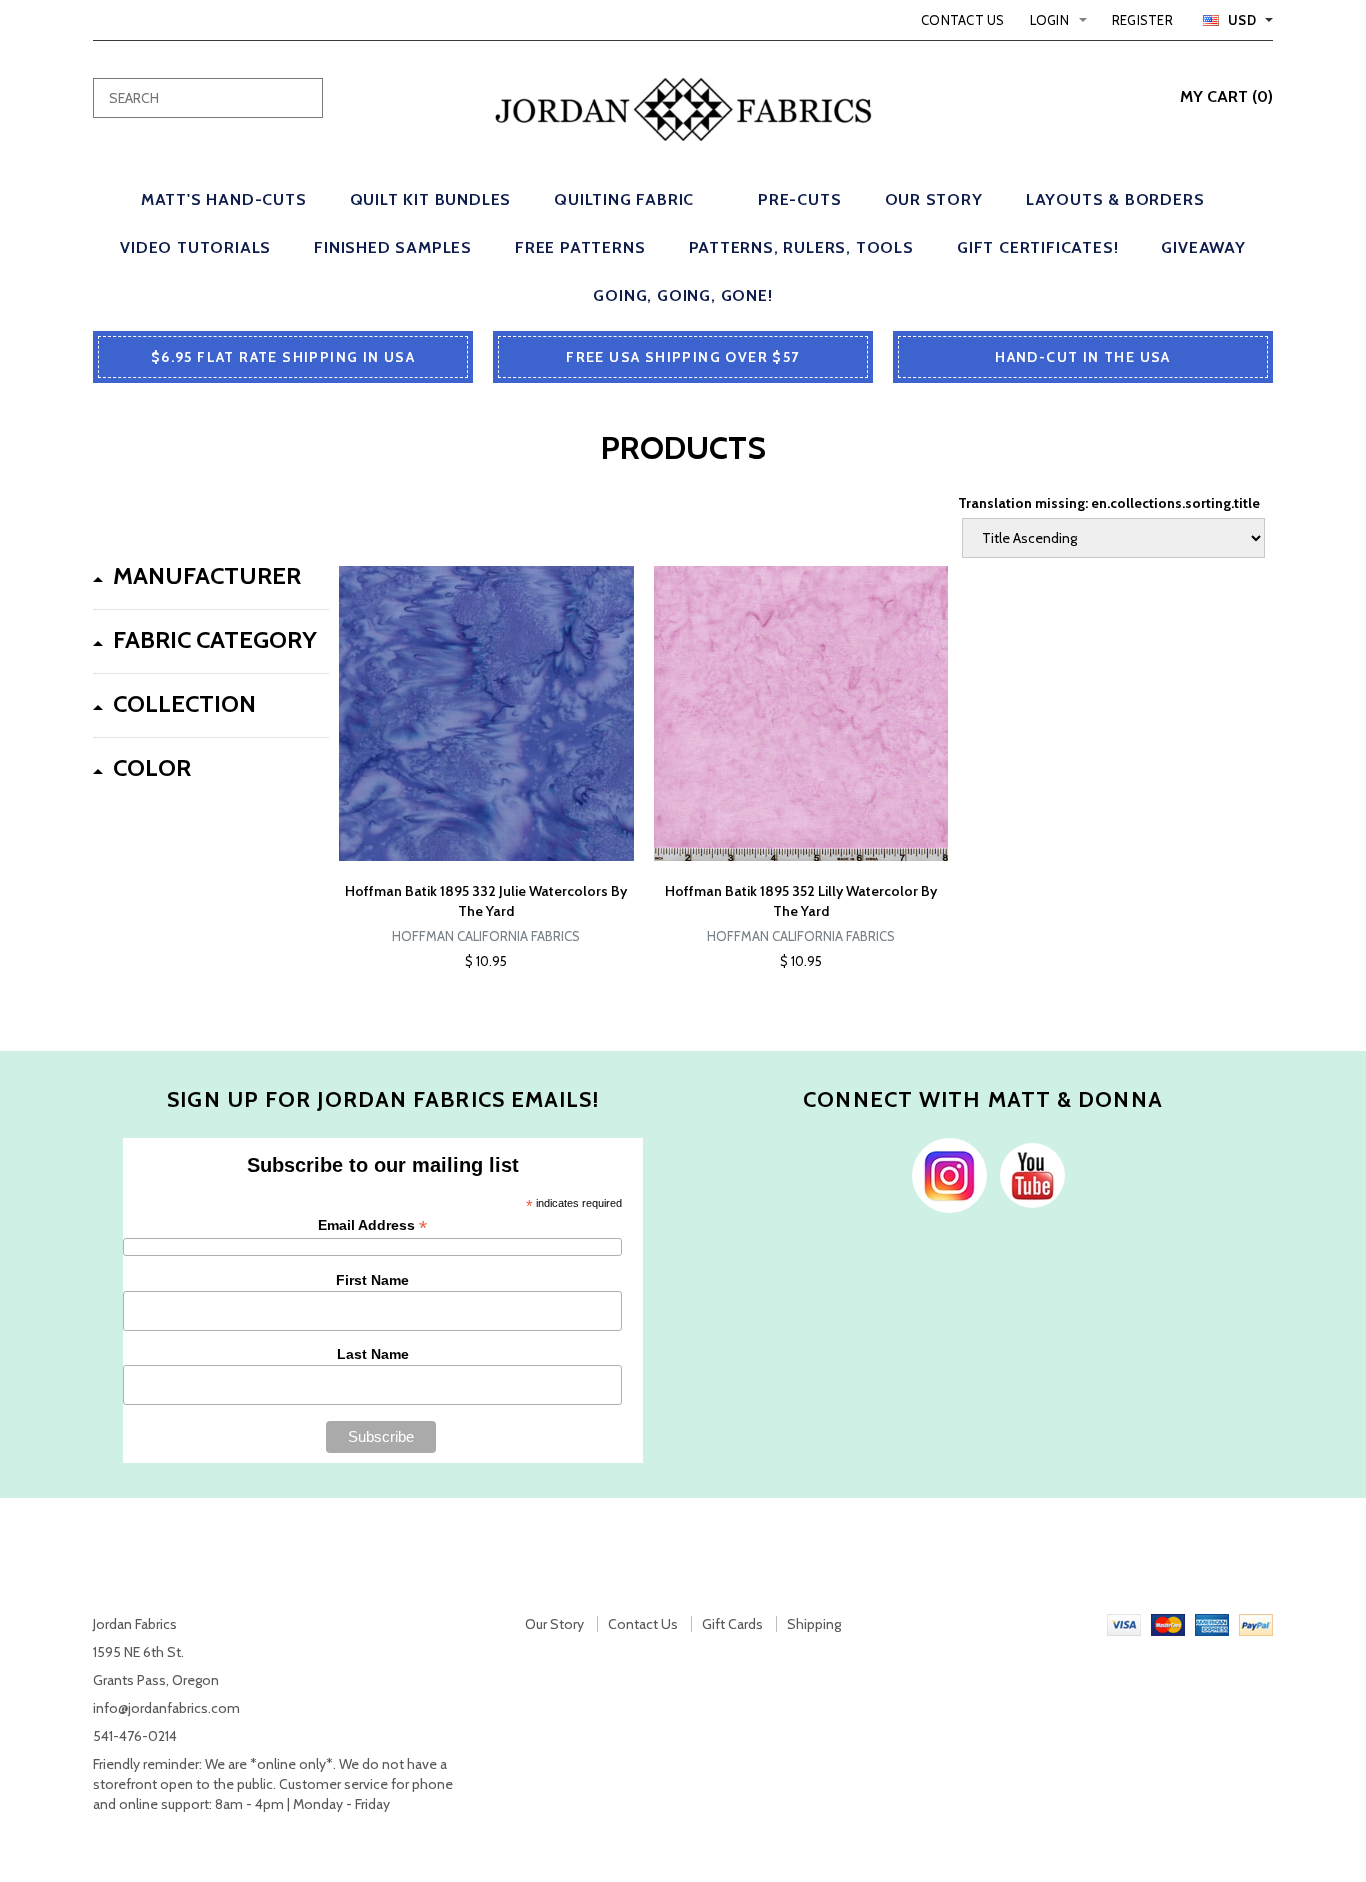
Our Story (554, 1624)
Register (1142, 20)
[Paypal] (1256, 1624)
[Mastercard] (1168, 1624)
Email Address (372, 1225)
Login (1049, 20)
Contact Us (963, 20)
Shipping (814, 1624)
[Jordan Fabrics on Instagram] (944, 1174)
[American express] (1212, 1624)
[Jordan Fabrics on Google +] (1027, 1174)
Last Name (373, 1354)
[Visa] (1124, 1624)
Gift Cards (732, 1624)
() (1226, 96)
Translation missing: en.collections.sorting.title (1109, 503)
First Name (372, 1280)
